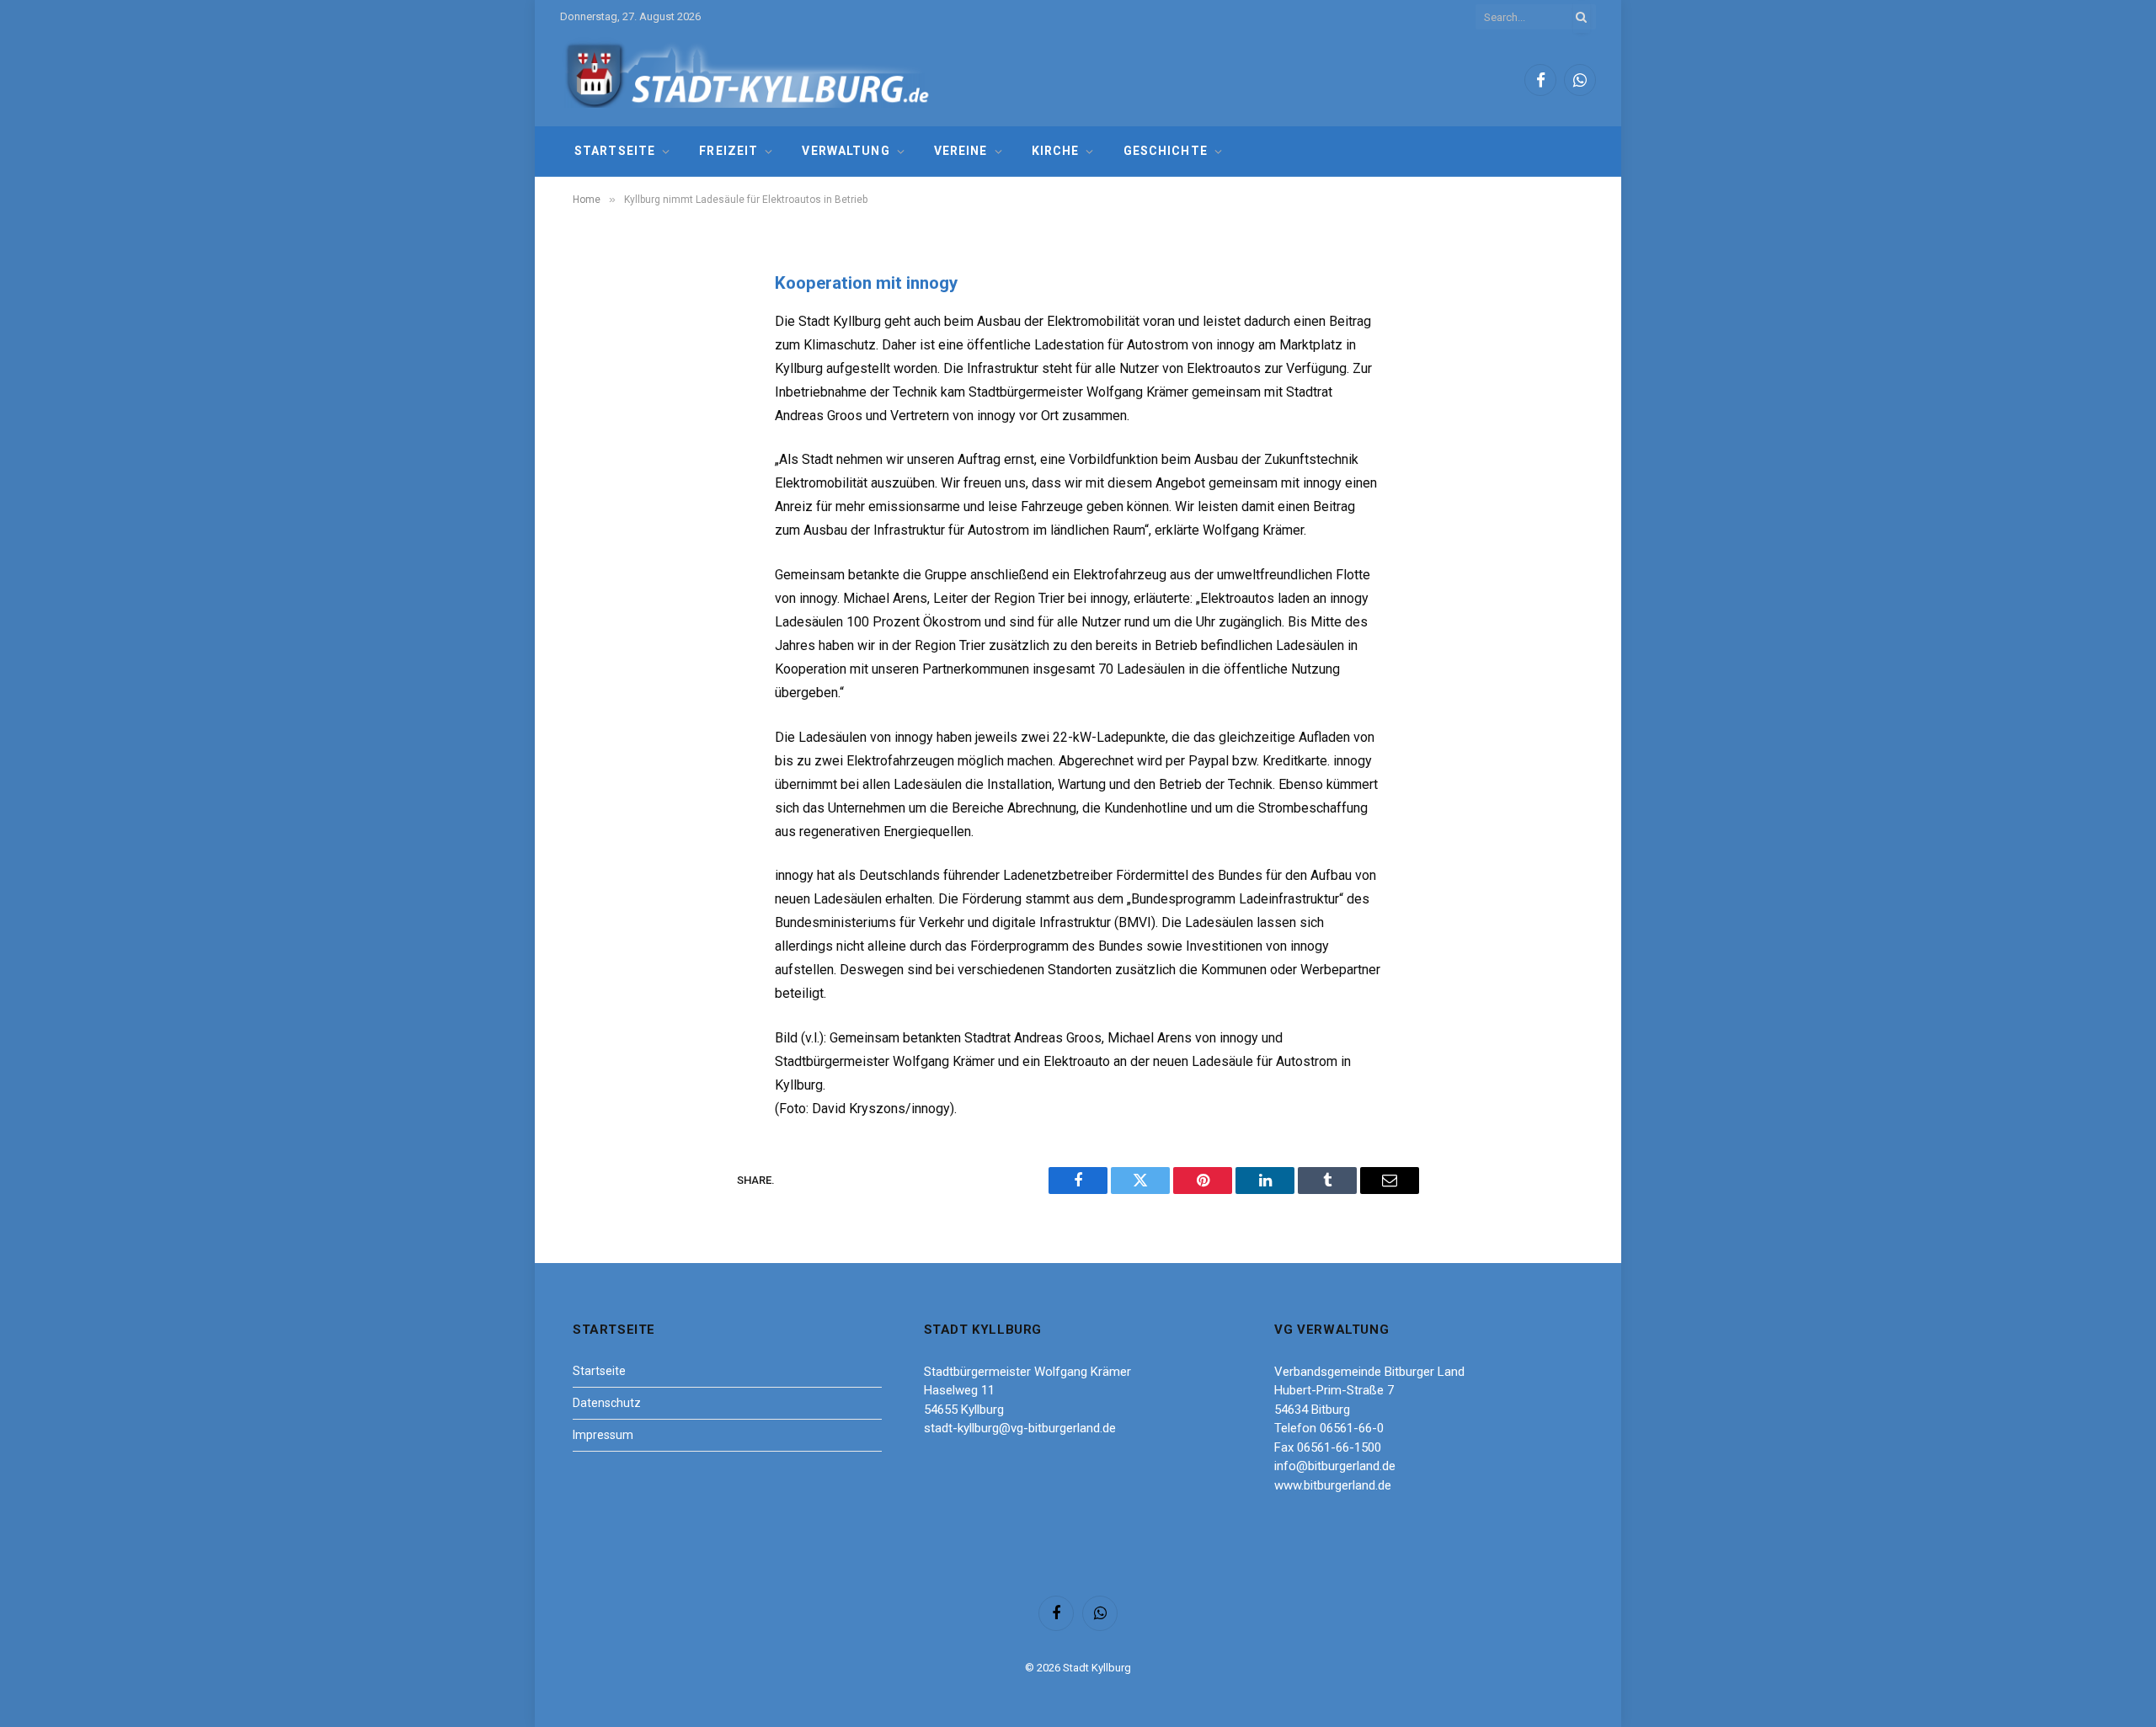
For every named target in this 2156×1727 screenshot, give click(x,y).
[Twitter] (602, 370)
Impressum (603, 1435)
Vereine (961, 151)
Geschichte (1166, 151)
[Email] (602, 498)
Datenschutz (607, 1403)
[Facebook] (602, 327)
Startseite (615, 151)
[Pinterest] (602, 456)
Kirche (1056, 151)
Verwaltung (846, 151)
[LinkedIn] (602, 413)
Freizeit (728, 151)
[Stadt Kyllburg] (748, 80)
